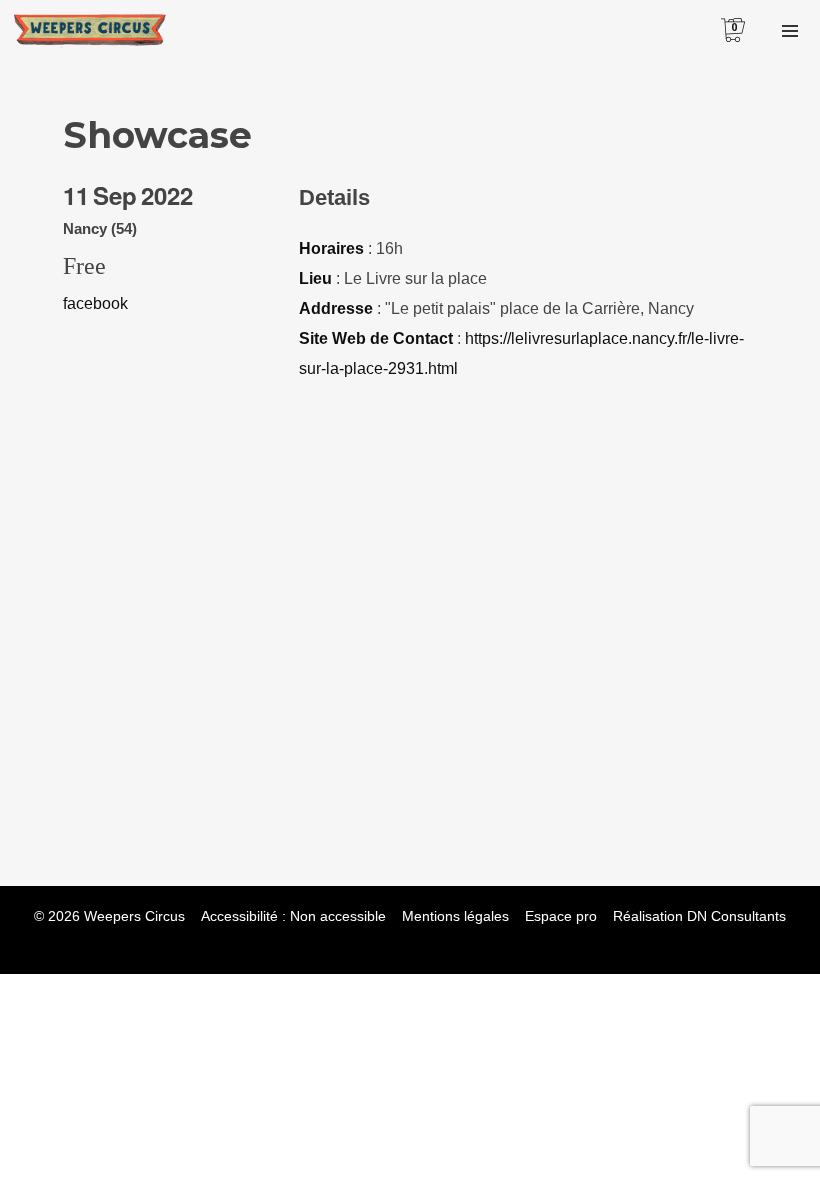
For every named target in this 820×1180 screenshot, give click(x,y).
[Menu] (790, 30)
